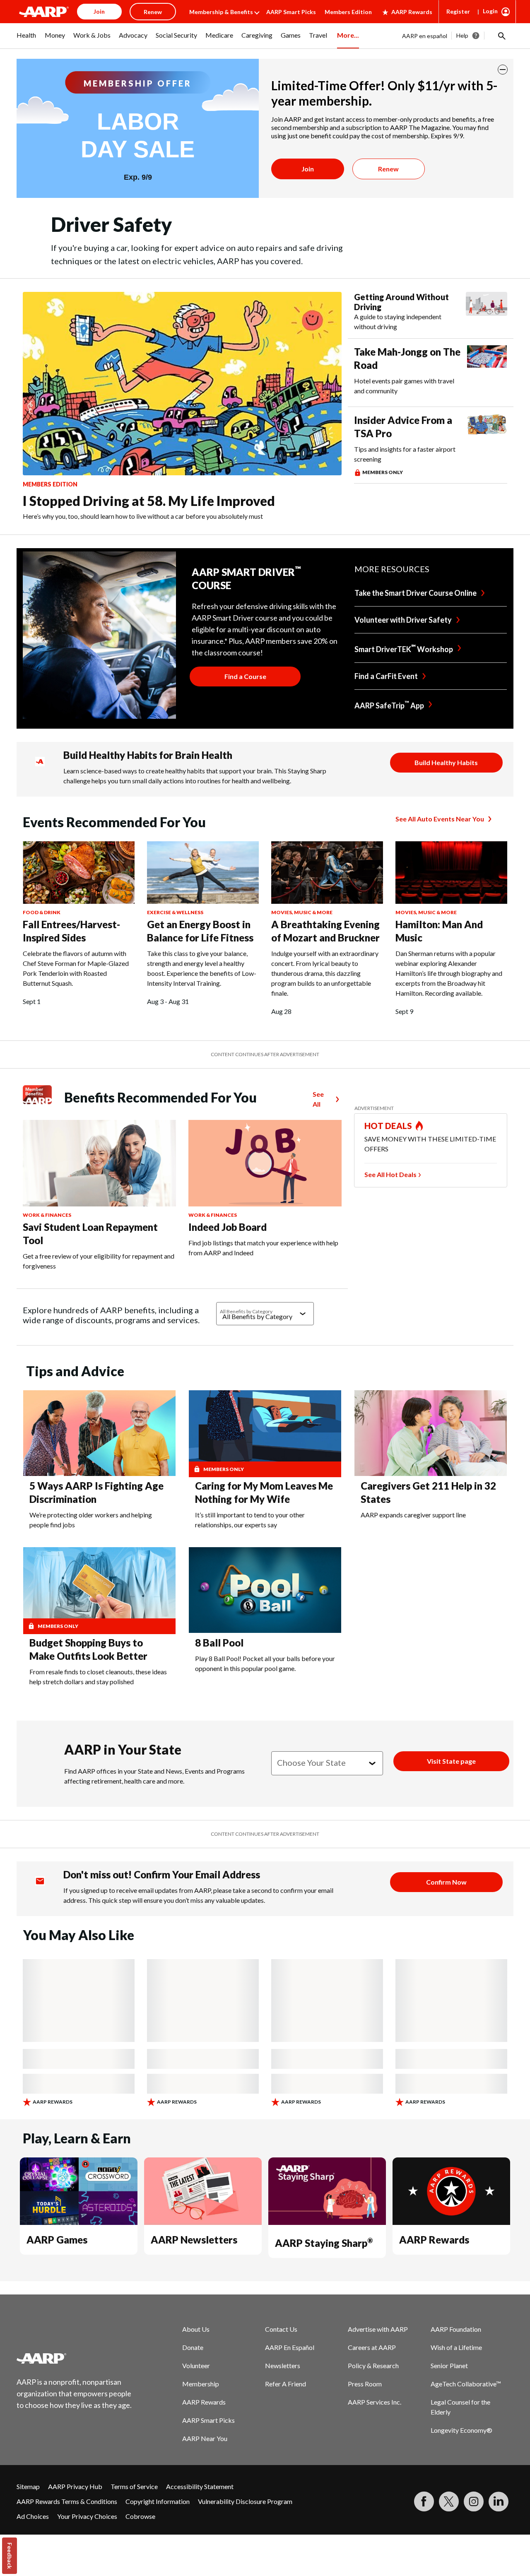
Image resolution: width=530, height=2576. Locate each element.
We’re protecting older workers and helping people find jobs (91, 1520)
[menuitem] (26, 40)
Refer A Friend (285, 2384)
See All (318, 1099)
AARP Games (57, 2240)
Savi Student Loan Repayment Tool (90, 1234)
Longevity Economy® (461, 2430)
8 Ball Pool (219, 1643)
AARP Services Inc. (375, 2402)
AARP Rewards (412, 12)
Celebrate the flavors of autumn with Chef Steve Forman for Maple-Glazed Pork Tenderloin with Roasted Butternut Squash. (76, 968)
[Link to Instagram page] (474, 2501)
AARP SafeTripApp (389, 705)
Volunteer (196, 2365)
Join (308, 169)
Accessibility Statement (200, 2486)
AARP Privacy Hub (75, 2486)
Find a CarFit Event (386, 676)
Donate (193, 2347)
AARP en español (425, 36)
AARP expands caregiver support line (413, 1515)
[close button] (503, 70)
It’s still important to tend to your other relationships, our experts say (250, 1520)
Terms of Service (134, 2486)
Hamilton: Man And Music (439, 931)
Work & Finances (47, 1215)
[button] (501, 36)
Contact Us (281, 2329)
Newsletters (283, 2365)
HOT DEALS (388, 1126)
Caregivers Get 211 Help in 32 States (428, 1492)
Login (490, 11)
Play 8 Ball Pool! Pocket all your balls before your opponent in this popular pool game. (265, 1663)
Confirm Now (446, 1882)
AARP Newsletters (194, 2240)
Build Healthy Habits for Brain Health (148, 755)
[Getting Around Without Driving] (487, 312)
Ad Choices (33, 2516)
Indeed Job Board (228, 1227)
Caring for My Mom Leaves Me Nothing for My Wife (264, 1492)
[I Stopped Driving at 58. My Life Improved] (182, 383)
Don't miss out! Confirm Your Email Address (162, 1874)
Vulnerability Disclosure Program (245, 2501)
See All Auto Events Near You (440, 819)
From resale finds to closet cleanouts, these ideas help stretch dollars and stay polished (98, 1677)
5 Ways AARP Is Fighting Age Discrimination (96, 1492)
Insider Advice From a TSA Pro (403, 427)
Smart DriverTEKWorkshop (404, 648)
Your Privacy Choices (87, 2516)
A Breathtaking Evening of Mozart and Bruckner (325, 931)
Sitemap (28, 2486)
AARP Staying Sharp (324, 2243)
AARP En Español (290, 2347)
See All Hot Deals (390, 1174)
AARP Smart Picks (291, 12)
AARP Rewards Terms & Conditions (67, 2501)
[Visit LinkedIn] (499, 2501)
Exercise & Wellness (175, 912)
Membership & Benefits (221, 12)
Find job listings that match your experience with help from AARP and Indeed (263, 1248)
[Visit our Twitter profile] (449, 2501)
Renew (388, 169)
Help (462, 35)
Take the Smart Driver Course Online (416, 593)
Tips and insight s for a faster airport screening (405, 454)
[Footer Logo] (75, 2358)
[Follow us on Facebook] (424, 2501)
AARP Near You (205, 2438)
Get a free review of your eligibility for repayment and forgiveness (99, 1261)
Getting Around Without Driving (401, 302)
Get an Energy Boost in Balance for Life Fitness (200, 931)
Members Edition (348, 12)
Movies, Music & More (302, 912)
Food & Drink (42, 912)
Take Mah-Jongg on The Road (407, 358)
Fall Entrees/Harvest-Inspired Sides (71, 931)
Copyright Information (158, 2501)
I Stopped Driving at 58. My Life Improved (149, 501)
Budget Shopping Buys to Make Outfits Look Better (88, 1649)
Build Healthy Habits (446, 762)
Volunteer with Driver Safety (403, 620)
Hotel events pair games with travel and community (404, 386)
